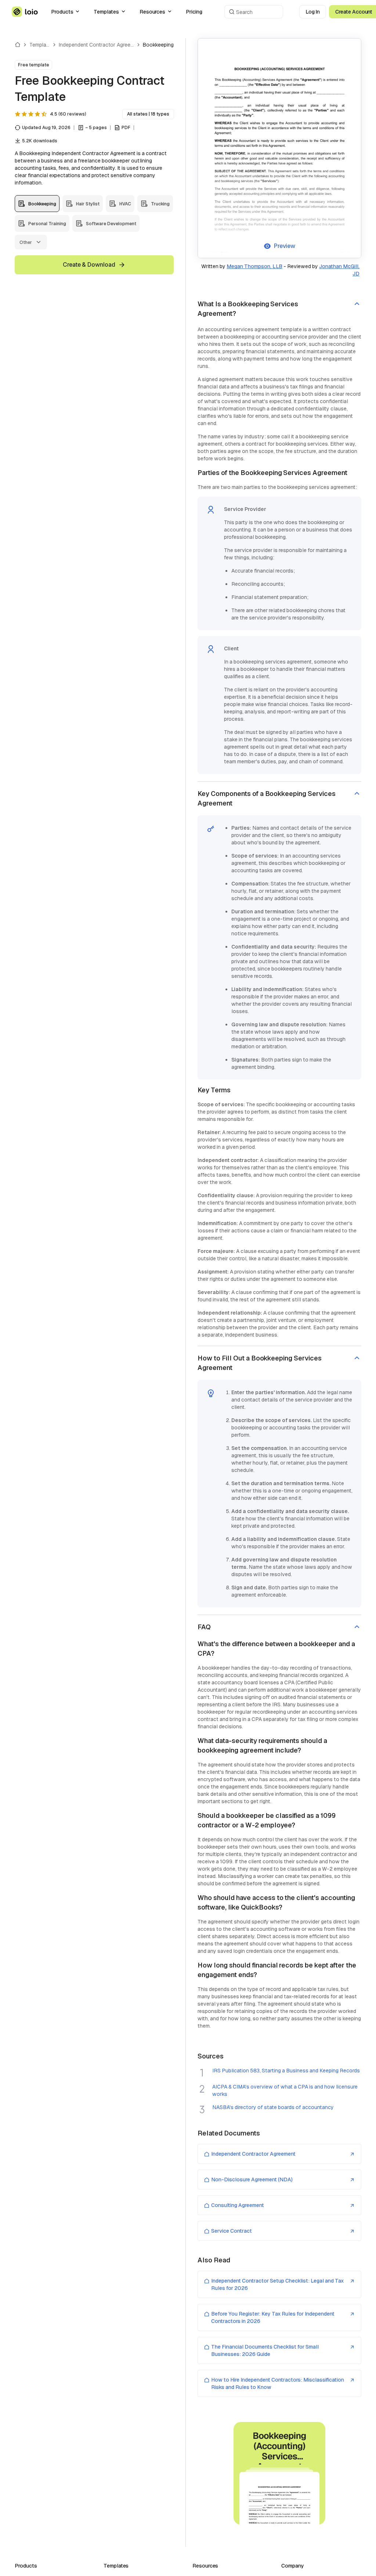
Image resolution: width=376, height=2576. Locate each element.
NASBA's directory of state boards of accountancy (273, 2107)
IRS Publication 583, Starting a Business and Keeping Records (286, 2071)
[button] (279, 309)
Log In (313, 12)
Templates (106, 12)
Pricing (194, 12)
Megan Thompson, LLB (254, 266)
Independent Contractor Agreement (100, 45)
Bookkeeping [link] (158, 45)
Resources (152, 12)
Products (62, 12)
